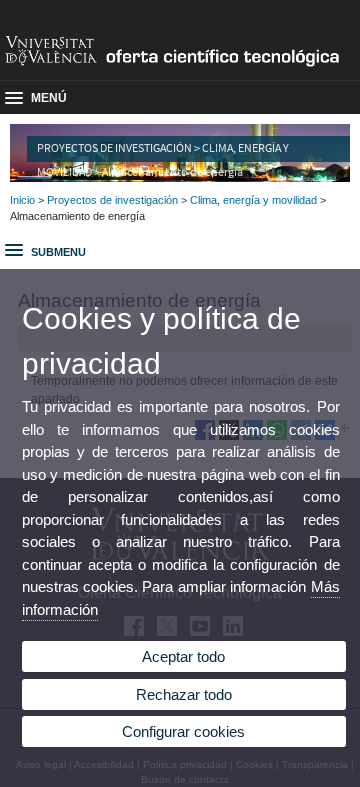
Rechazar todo (184, 694)
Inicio (22, 200)
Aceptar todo (183, 656)
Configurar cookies (183, 731)
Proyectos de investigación (112, 200)
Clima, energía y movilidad (253, 200)
